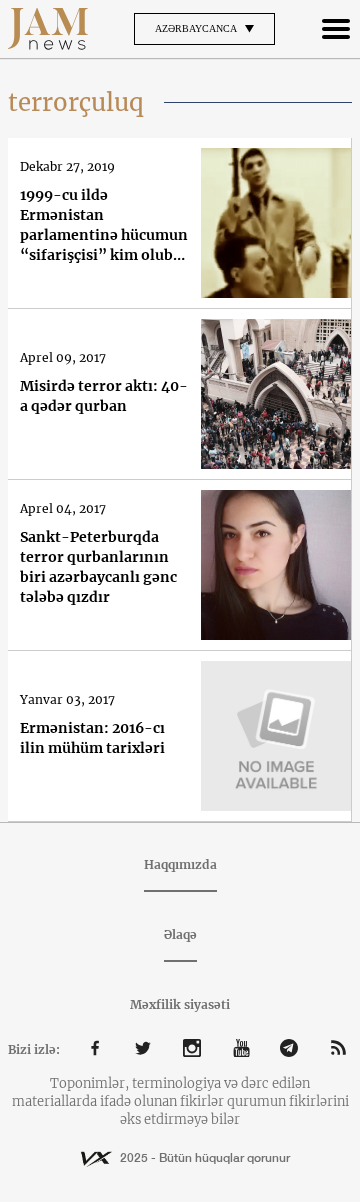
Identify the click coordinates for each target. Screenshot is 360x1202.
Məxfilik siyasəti (180, 1004)
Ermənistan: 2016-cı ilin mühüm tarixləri (92, 738)
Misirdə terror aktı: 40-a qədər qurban (104, 396)
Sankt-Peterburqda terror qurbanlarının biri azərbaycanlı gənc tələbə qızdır (98, 567)
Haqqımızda (180, 864)
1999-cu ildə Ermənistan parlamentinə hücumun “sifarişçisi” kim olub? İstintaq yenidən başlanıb (104, 225)
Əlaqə (180, 934)
